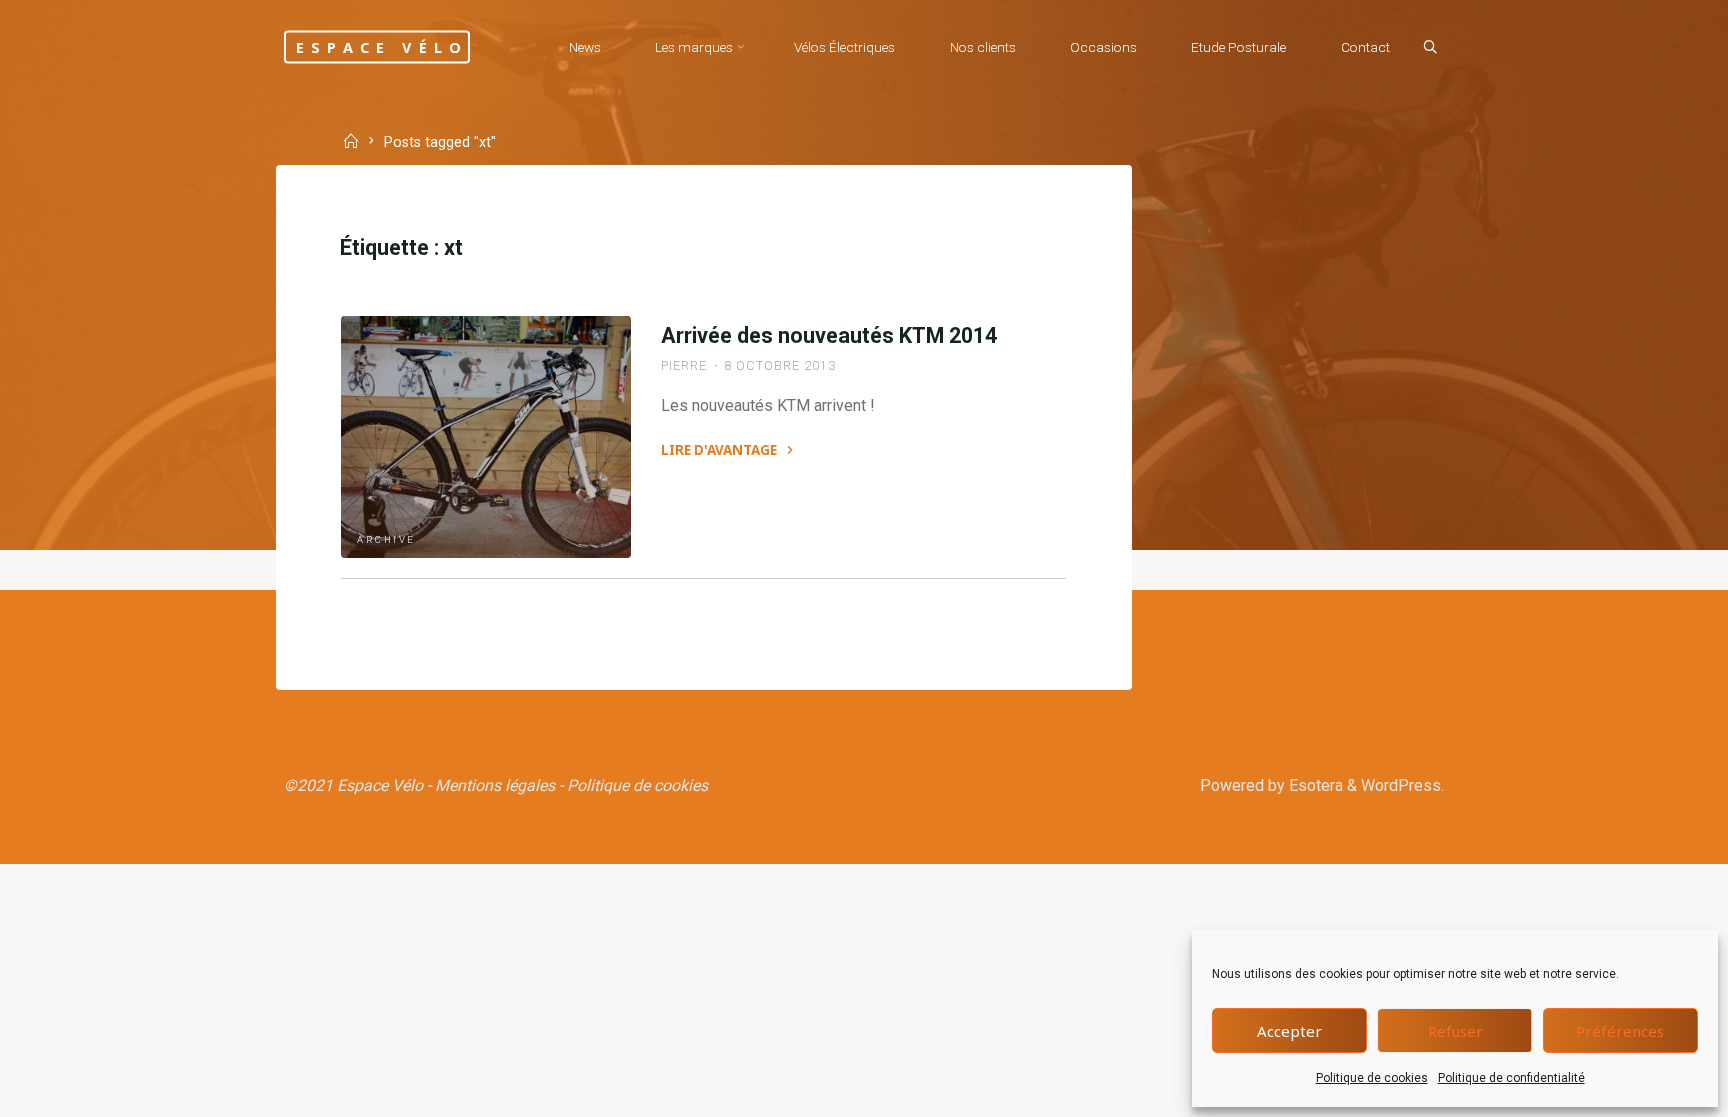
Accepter (1289, 1031)
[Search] (1430, 48)
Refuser (1455, 1031)
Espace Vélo (382, 46)
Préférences (1620, 1031)
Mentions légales (495, 785)
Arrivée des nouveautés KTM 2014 (829, 335)
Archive (386, 539)
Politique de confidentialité (1511, 1078)
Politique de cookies (1372, 1078)
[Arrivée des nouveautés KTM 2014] (486, 437)
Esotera (1314, 785)
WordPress (1401, 785)
